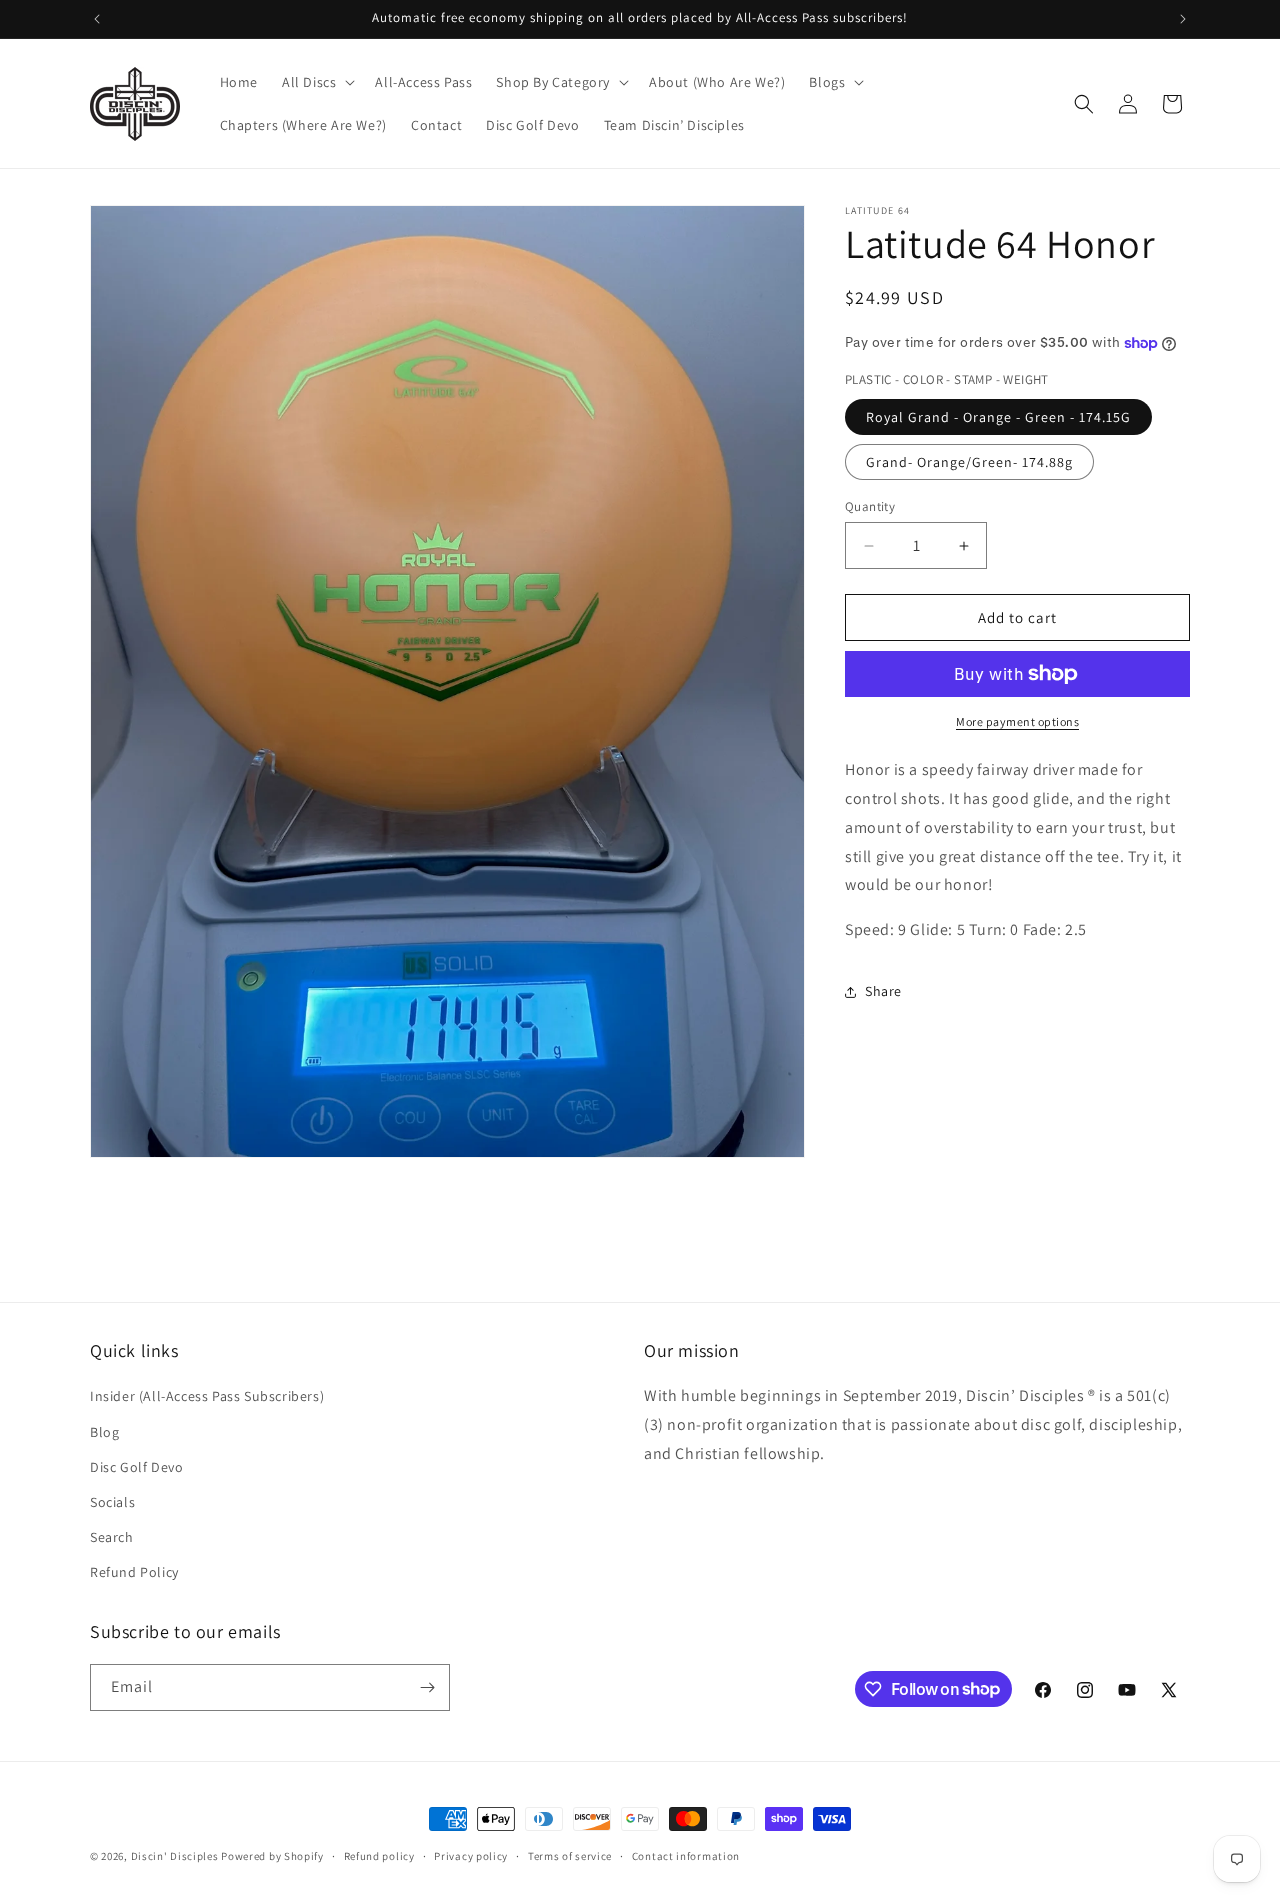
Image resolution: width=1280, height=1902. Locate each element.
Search (112, 1537)
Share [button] (883, 991)
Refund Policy (134, 1572)
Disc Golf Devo (136, 1466)
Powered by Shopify (272, 1856)
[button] (316, 82)
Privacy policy (471, 1855)
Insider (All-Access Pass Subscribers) (207, 1396)
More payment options (1017, 721)
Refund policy (379, 1855)
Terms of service (570, 1855)
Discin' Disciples (175, 1856)
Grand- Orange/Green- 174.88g (969, 462)
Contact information (686, 1855)
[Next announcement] (1183, 19)
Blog (104, 1431)
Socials (112, 1502)
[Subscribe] (427, 1687)
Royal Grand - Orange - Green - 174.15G (998, 417)
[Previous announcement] (97, 19)
